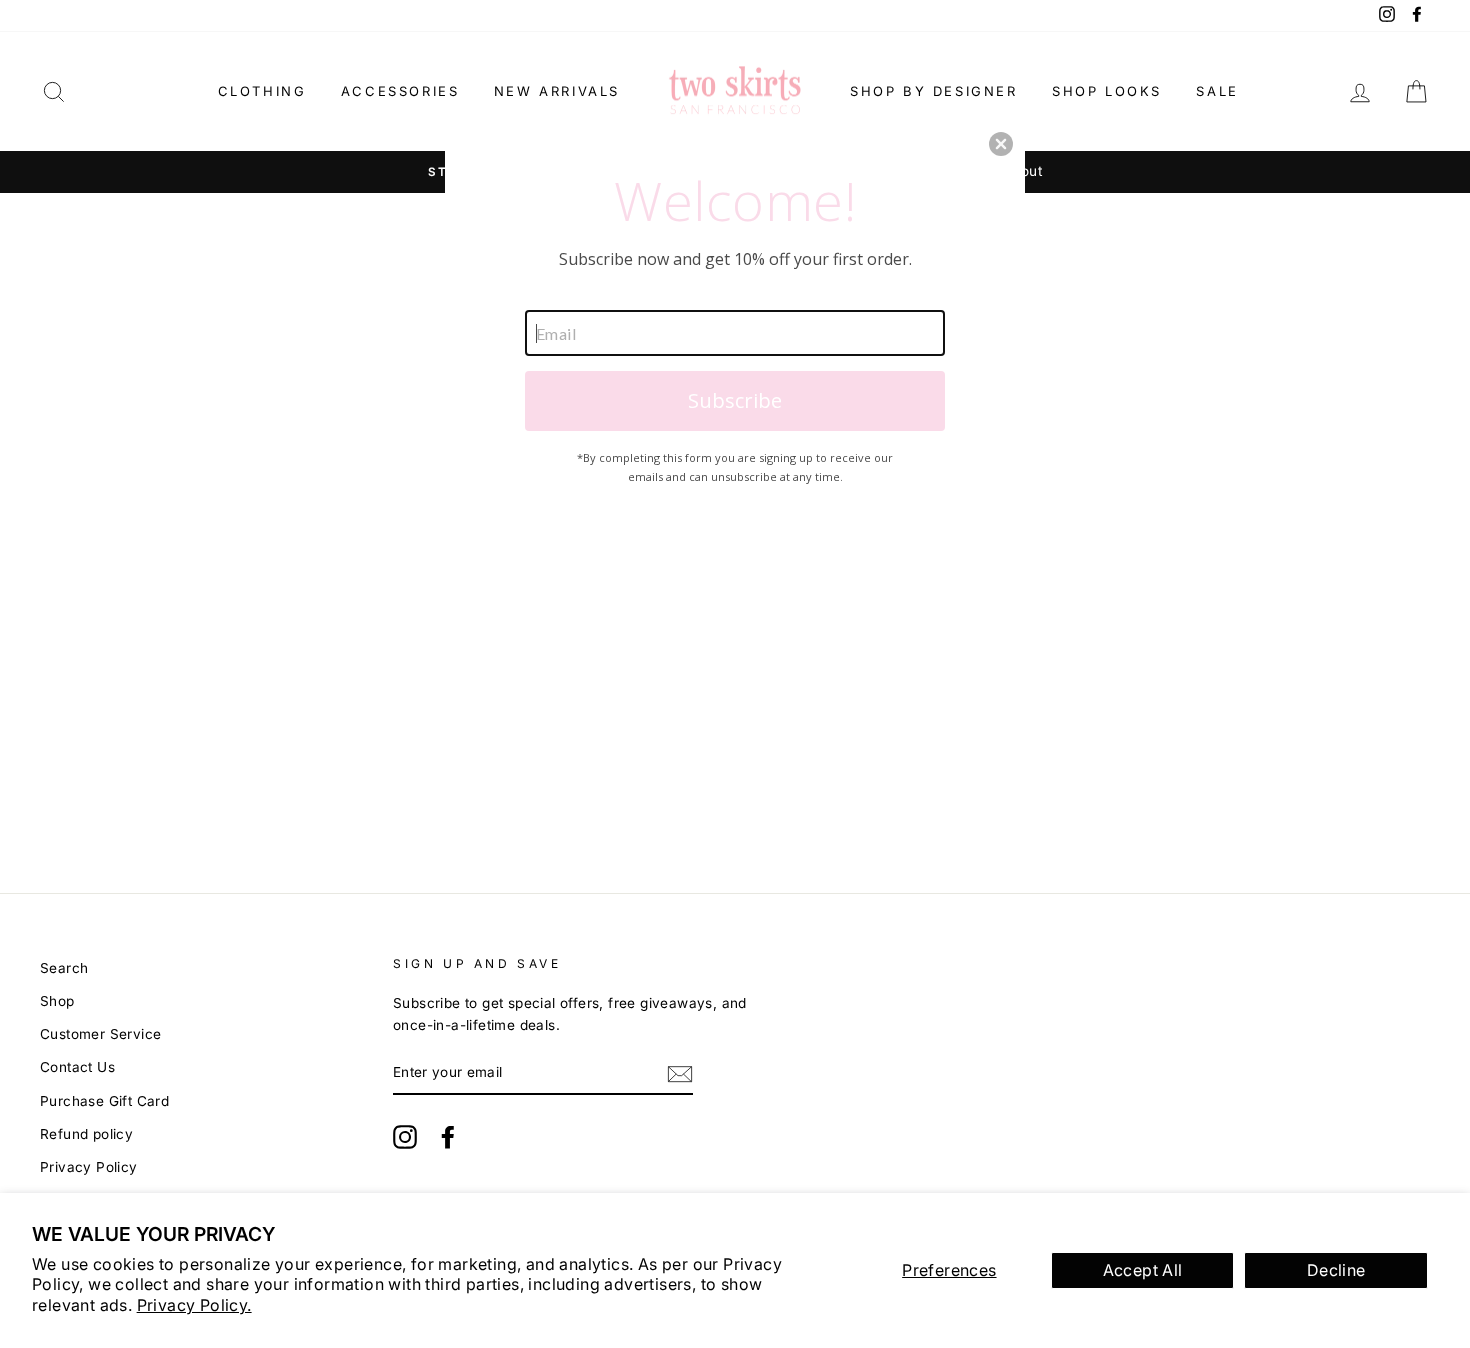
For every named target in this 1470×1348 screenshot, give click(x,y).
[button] (1001, 144)
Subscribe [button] (735, 400)
